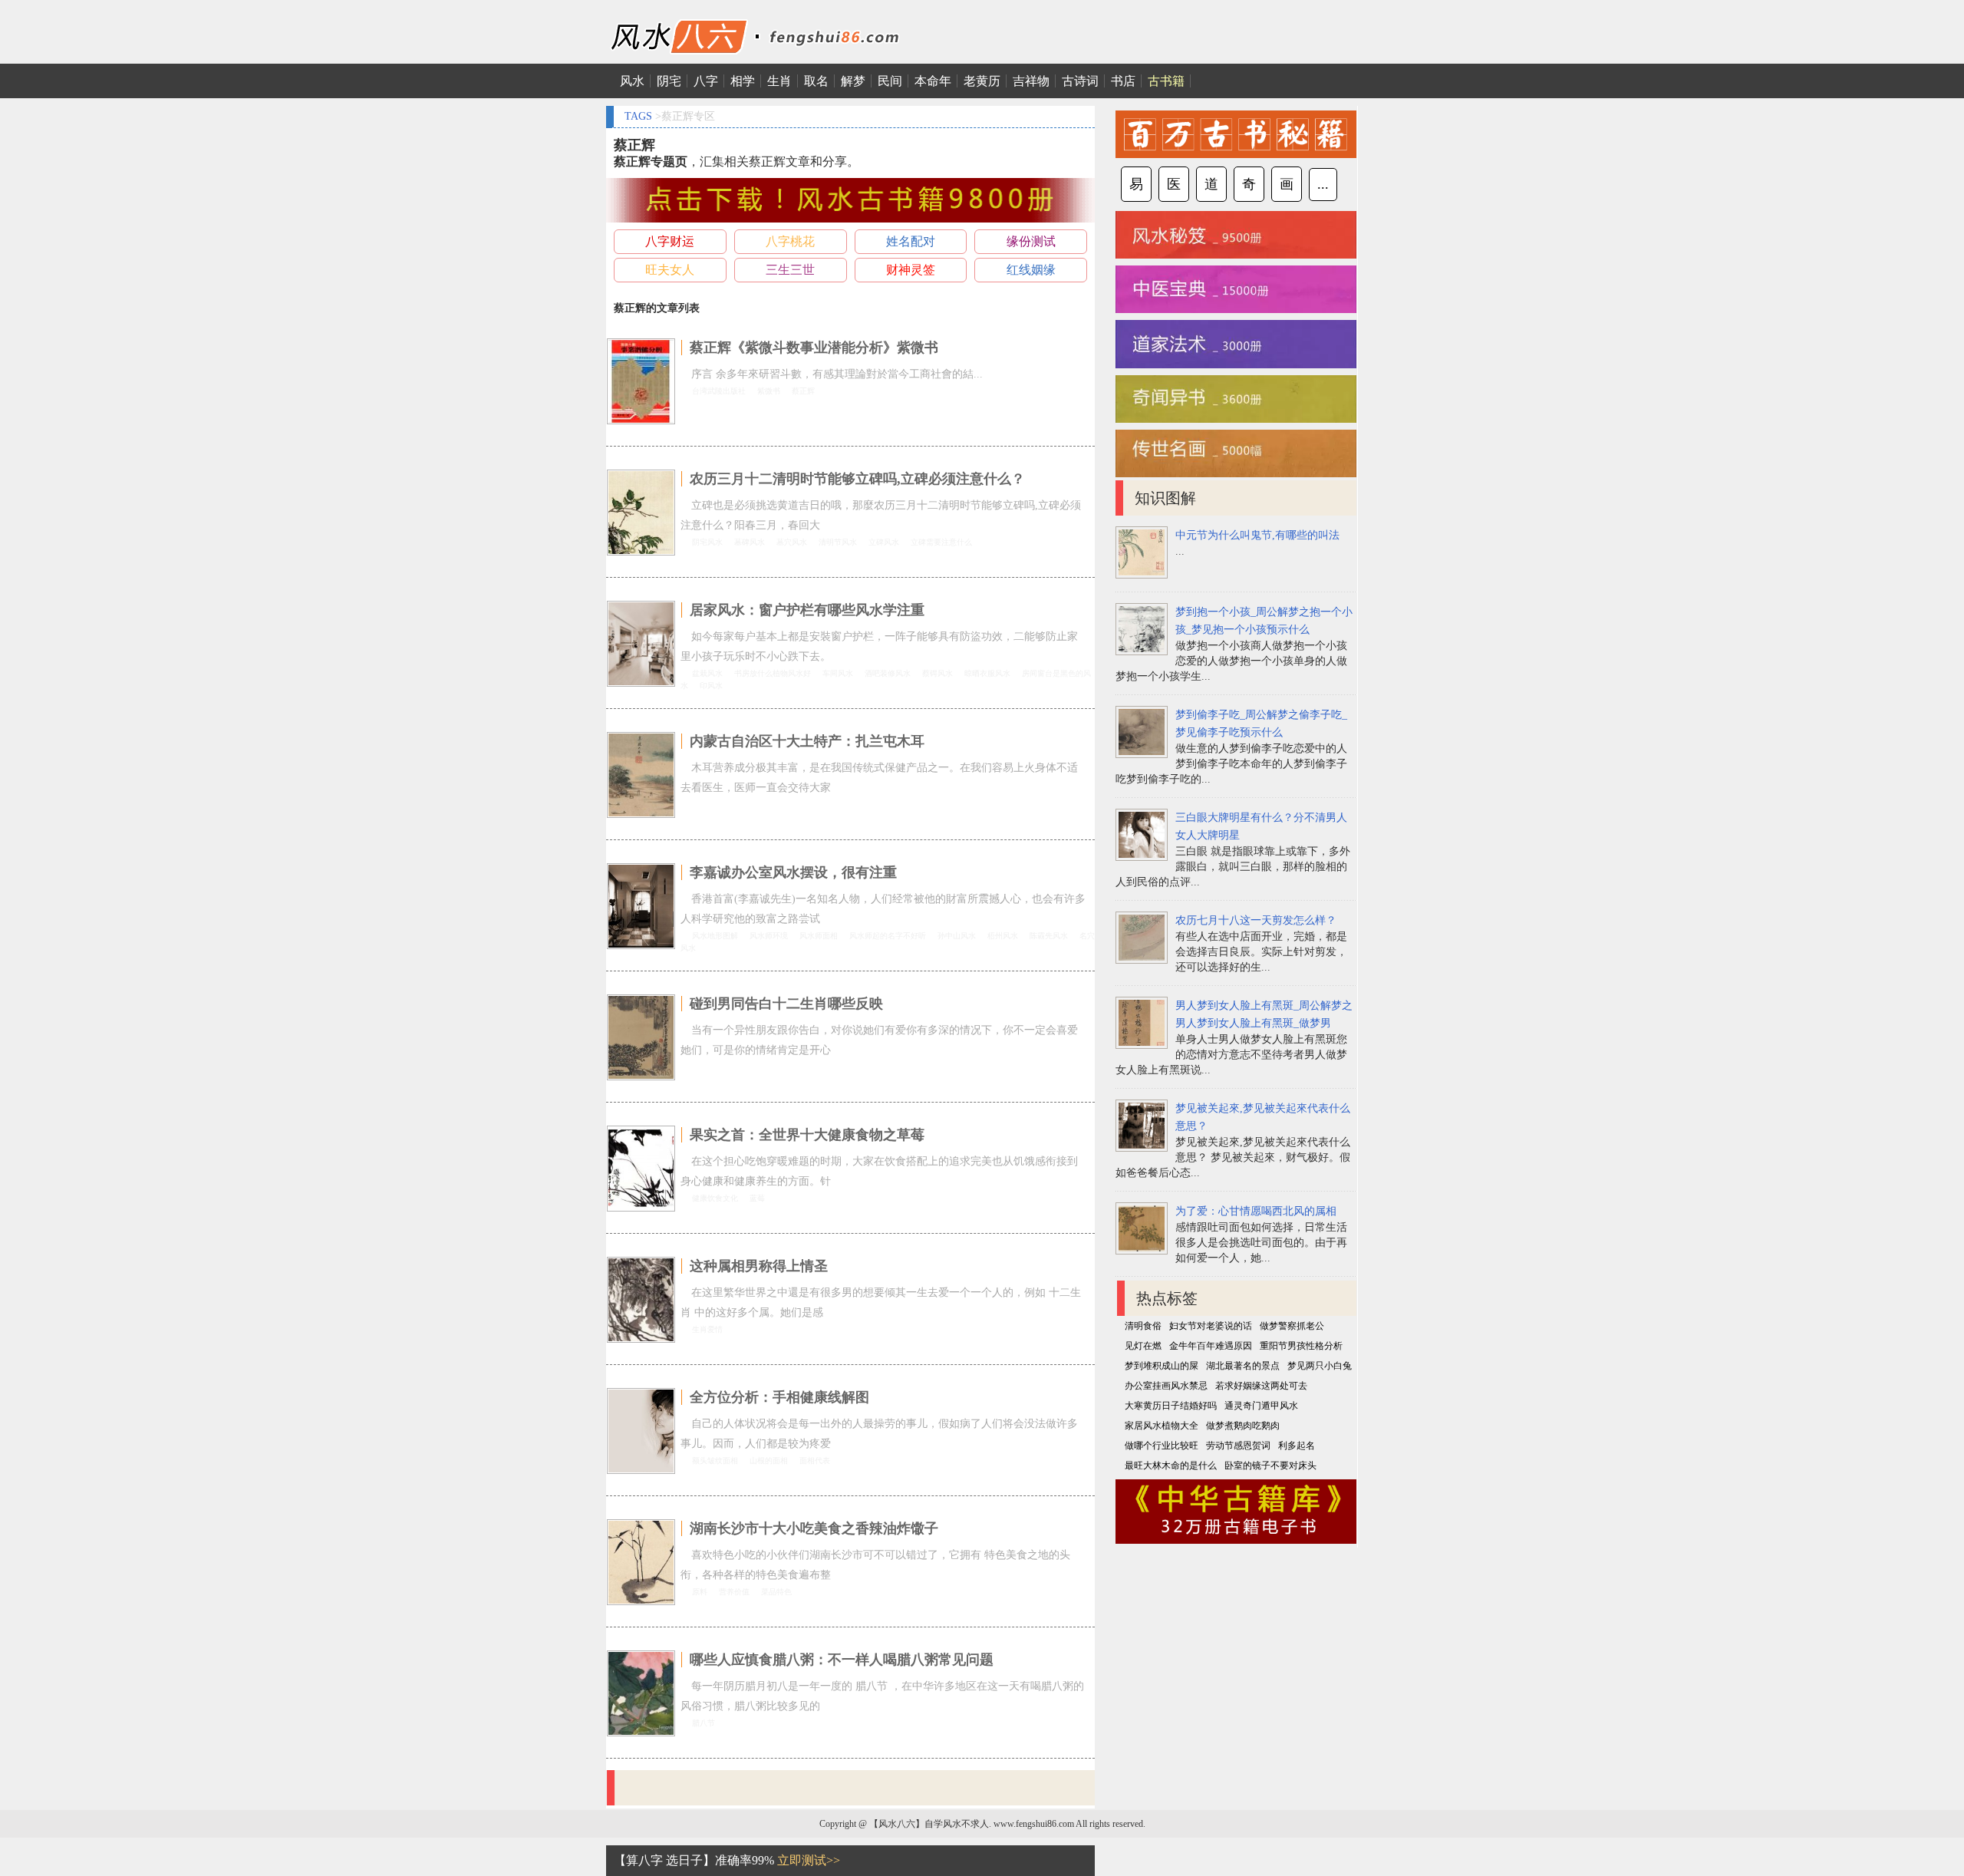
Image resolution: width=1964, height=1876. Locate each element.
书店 (1123, 81)
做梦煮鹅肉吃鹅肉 (1243, 1426)
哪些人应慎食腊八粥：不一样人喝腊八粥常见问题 (842, 1660)
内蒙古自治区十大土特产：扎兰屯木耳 (807, 741)
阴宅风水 (707, 542)
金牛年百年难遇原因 (1211, 1346)
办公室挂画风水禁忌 (1166, 1386)
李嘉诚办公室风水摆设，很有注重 (793, 872)
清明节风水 (838, 542)
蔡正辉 (803, 391)
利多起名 (1297, 1446)
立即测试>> (809, 1860)
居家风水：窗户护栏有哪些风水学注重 (807, 610)
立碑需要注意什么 (941, 542)
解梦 (853, 81)
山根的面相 (769, 1461)
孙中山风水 (957, 936)
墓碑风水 (750, 542)
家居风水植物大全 (1162, 1426)
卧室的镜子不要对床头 (1270, 1466)
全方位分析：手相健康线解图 (779, 1397)
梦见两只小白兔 (1320, 1366)
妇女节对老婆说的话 (1211, 1326)
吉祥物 (1031, 81)
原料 (700, 1592)
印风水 (711, 686)
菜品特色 (776, 1592)
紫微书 (769, 391)
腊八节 (704, 1723)
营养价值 (734, 1592)
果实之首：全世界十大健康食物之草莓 (807, 1135)
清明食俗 (1143, 1326)
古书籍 (1166, 81)
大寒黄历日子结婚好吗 (1171, 1406)
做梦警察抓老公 (1292, 1326)
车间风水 (838, 673)
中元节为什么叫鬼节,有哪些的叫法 (1257, 535)
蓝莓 (757, 1198)
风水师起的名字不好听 (888, 936)
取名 (816, 81)
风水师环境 (769, 936)
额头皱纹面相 (715, 1461)
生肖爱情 (707, 1329)
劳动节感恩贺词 (1238, 1446)
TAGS (638, 116)
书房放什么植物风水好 (773, 673)
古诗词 (1080, 81)
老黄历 (982, 81)
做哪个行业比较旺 (1162, 1446)
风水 (632, 81)
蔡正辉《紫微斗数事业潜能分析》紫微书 (814, 348)
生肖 (779, 81)
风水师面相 (819, 936)
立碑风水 (884, 542)
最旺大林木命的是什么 (1171, 1466)
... (1323, 184)
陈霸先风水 (1049, 936)
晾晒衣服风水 (987, 673)
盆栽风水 (707, 673)
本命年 (933, 81)
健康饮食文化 (715, 1198)
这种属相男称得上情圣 (759, 1266)
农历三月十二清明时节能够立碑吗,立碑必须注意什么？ (857, 479)
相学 (743, 81)
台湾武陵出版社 (719, 391)
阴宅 (669, 81)
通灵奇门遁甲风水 (1261, 1406)
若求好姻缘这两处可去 (1261, 1386)
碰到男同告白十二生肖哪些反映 (786, 1004)
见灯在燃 (1143, 1346)
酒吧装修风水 (888, 673)
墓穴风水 (792, 542)
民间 (890, 81)
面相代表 (815, 1461)
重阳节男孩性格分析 (1301, 1346)
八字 (706, 81)
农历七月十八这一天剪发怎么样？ (1256, 920)
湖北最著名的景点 (1243, 1366)
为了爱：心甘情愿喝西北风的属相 (1256, 1211)
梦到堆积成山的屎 (1162, 1366)
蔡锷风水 (938, 673)
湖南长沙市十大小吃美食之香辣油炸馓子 (814, 1528)
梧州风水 (1003, 936)
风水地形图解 (715, 936)
